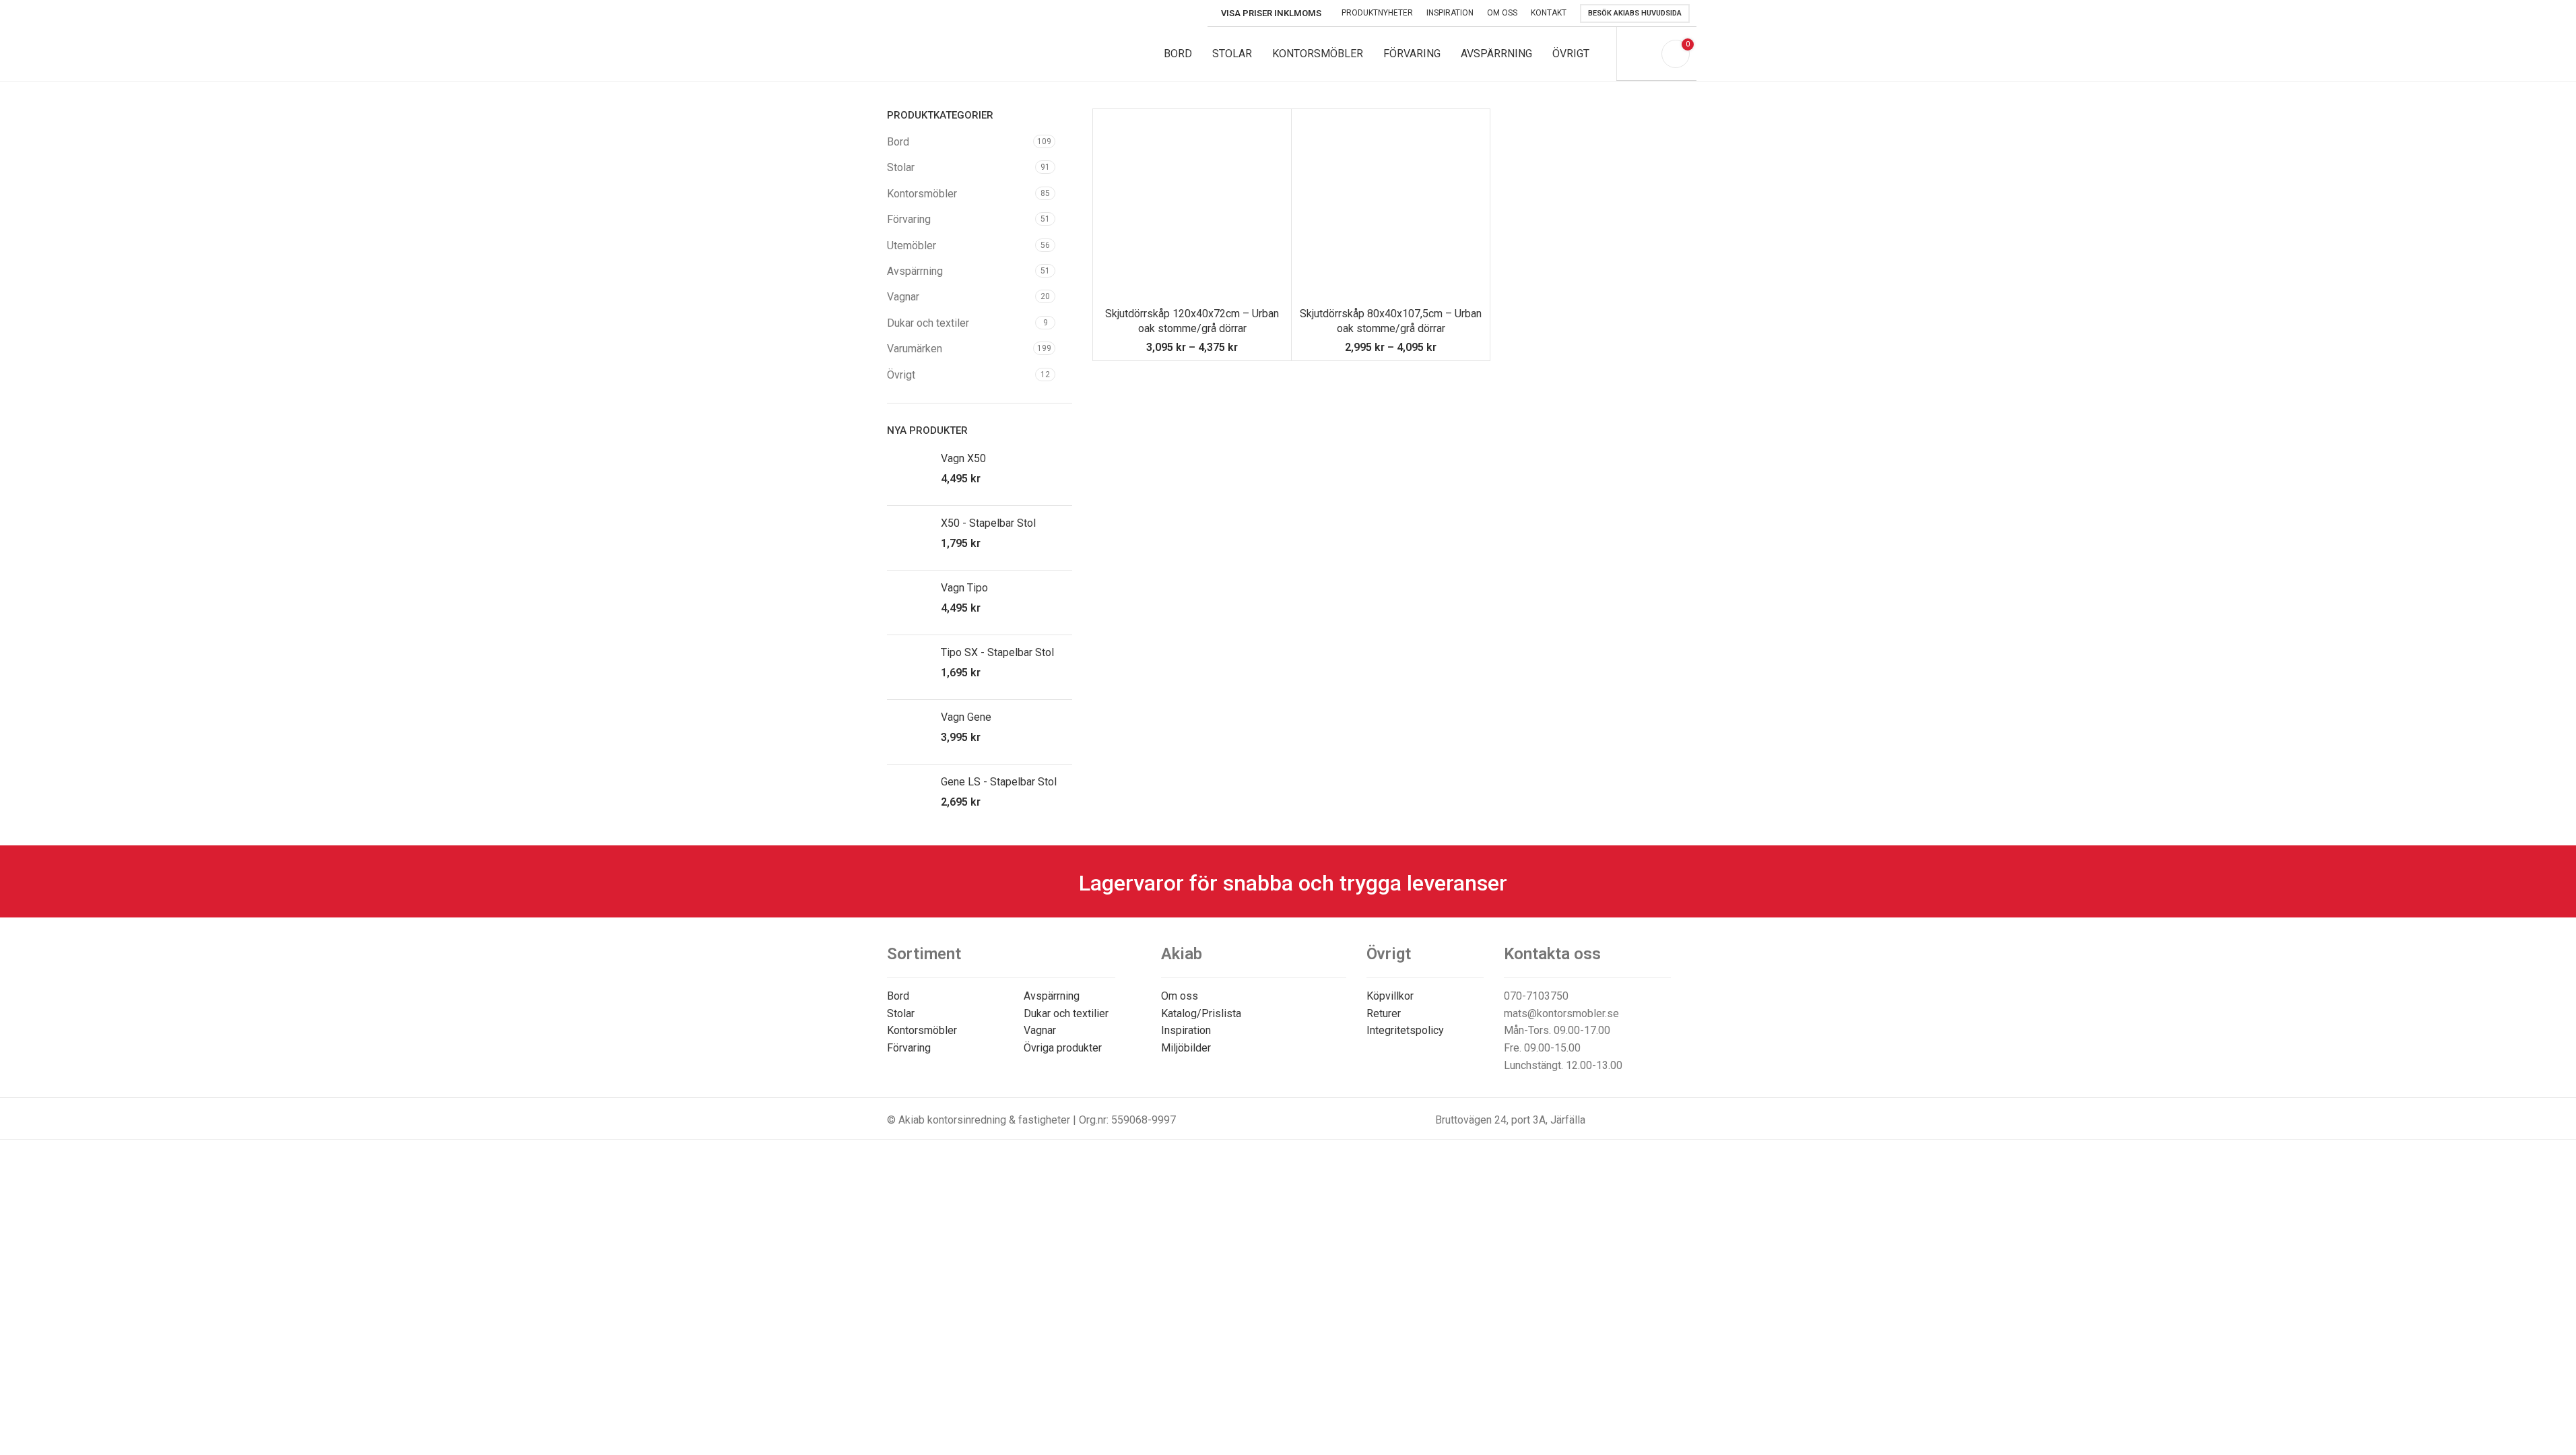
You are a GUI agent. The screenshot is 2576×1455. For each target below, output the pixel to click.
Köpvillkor (1390, 996)
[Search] (1643, 54)
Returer (1384, 1013)
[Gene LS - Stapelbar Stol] (909, 797)
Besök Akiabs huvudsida (1635, 13)
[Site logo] (978, 53)
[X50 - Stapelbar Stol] (909, 538)
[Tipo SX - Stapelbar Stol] (909, 667)
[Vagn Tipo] (909, 603)
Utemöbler (912, 246)
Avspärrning (915, 271)
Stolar (901, 167)
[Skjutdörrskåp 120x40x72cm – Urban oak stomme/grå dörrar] (1192, 208)
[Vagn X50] (909, 473)
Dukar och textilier (1066, 1013)
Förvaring (909, 219)
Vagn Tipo (964, 588)
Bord (898, 142)
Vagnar (903, 297)
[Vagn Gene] (909, 732)
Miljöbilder (1186, 1048)
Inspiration (1186, 1030)
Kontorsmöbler (922, 194)
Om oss (1180, 996)
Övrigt (901, 375)
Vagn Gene (966, 717)
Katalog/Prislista (1201, 1013)
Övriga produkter (1063, 1048)
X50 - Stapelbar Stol (988, 523)
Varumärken (915, 349)
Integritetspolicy (1405, 1030)
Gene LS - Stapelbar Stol (999, 782)
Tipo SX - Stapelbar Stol (997, 652)
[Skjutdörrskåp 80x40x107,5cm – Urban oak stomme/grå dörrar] (1391, 208)
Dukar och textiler (928, 323)
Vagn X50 (963, 458)
